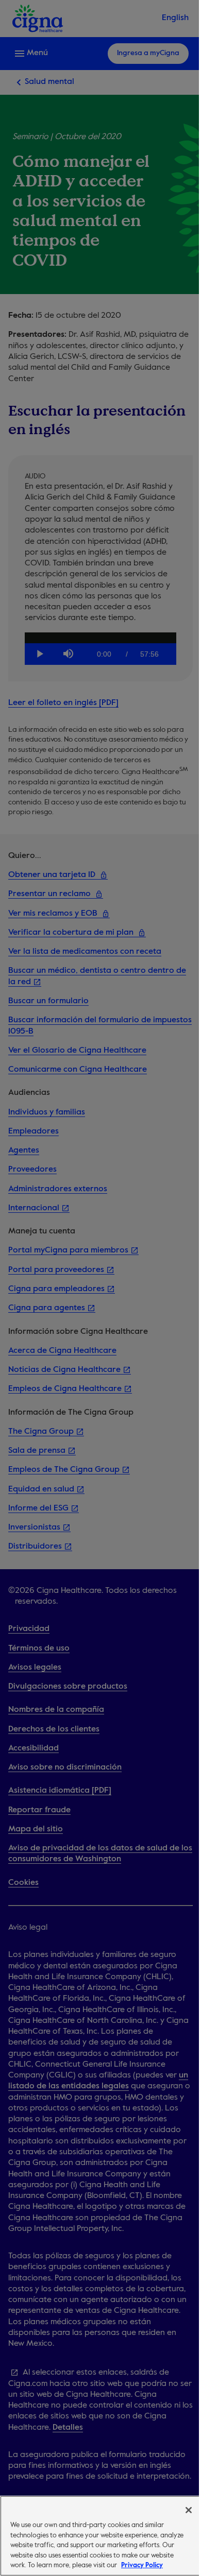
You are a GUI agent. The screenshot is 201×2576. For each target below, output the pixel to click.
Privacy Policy (142, 2565)
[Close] (189, 2510)
